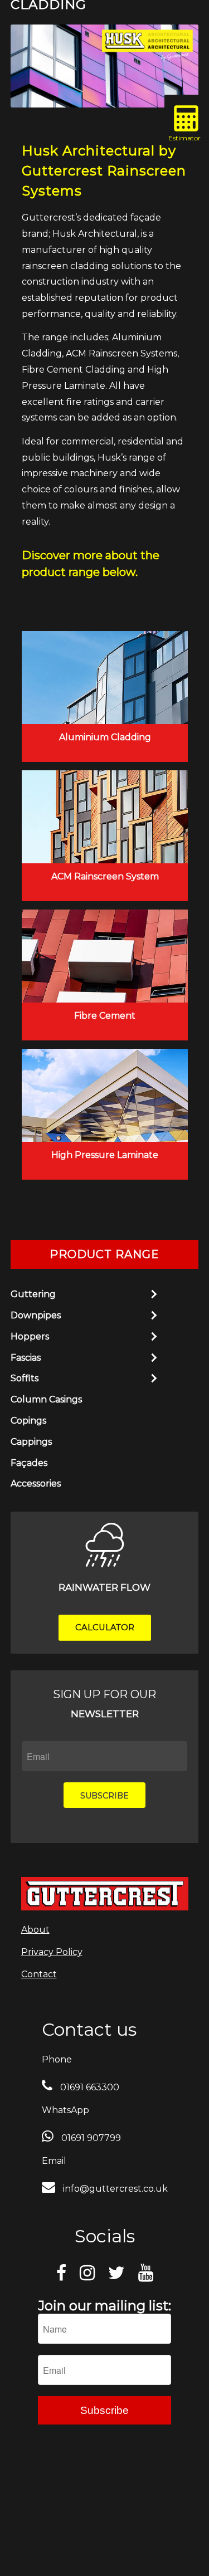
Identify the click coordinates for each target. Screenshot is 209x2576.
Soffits (25, 1378)
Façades (29, 1463)
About (35, 1930)
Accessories (36, 1483)
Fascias (26, 1358)
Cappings (31, 1442)
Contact (39, 1974)
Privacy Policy (52, 1952)
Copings (28, 1421)
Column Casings (46, 1399)
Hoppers (30, 1336)
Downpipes (36, 1315)
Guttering (33, 1294)
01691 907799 (90, 2138)
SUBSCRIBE (104, 1796)
